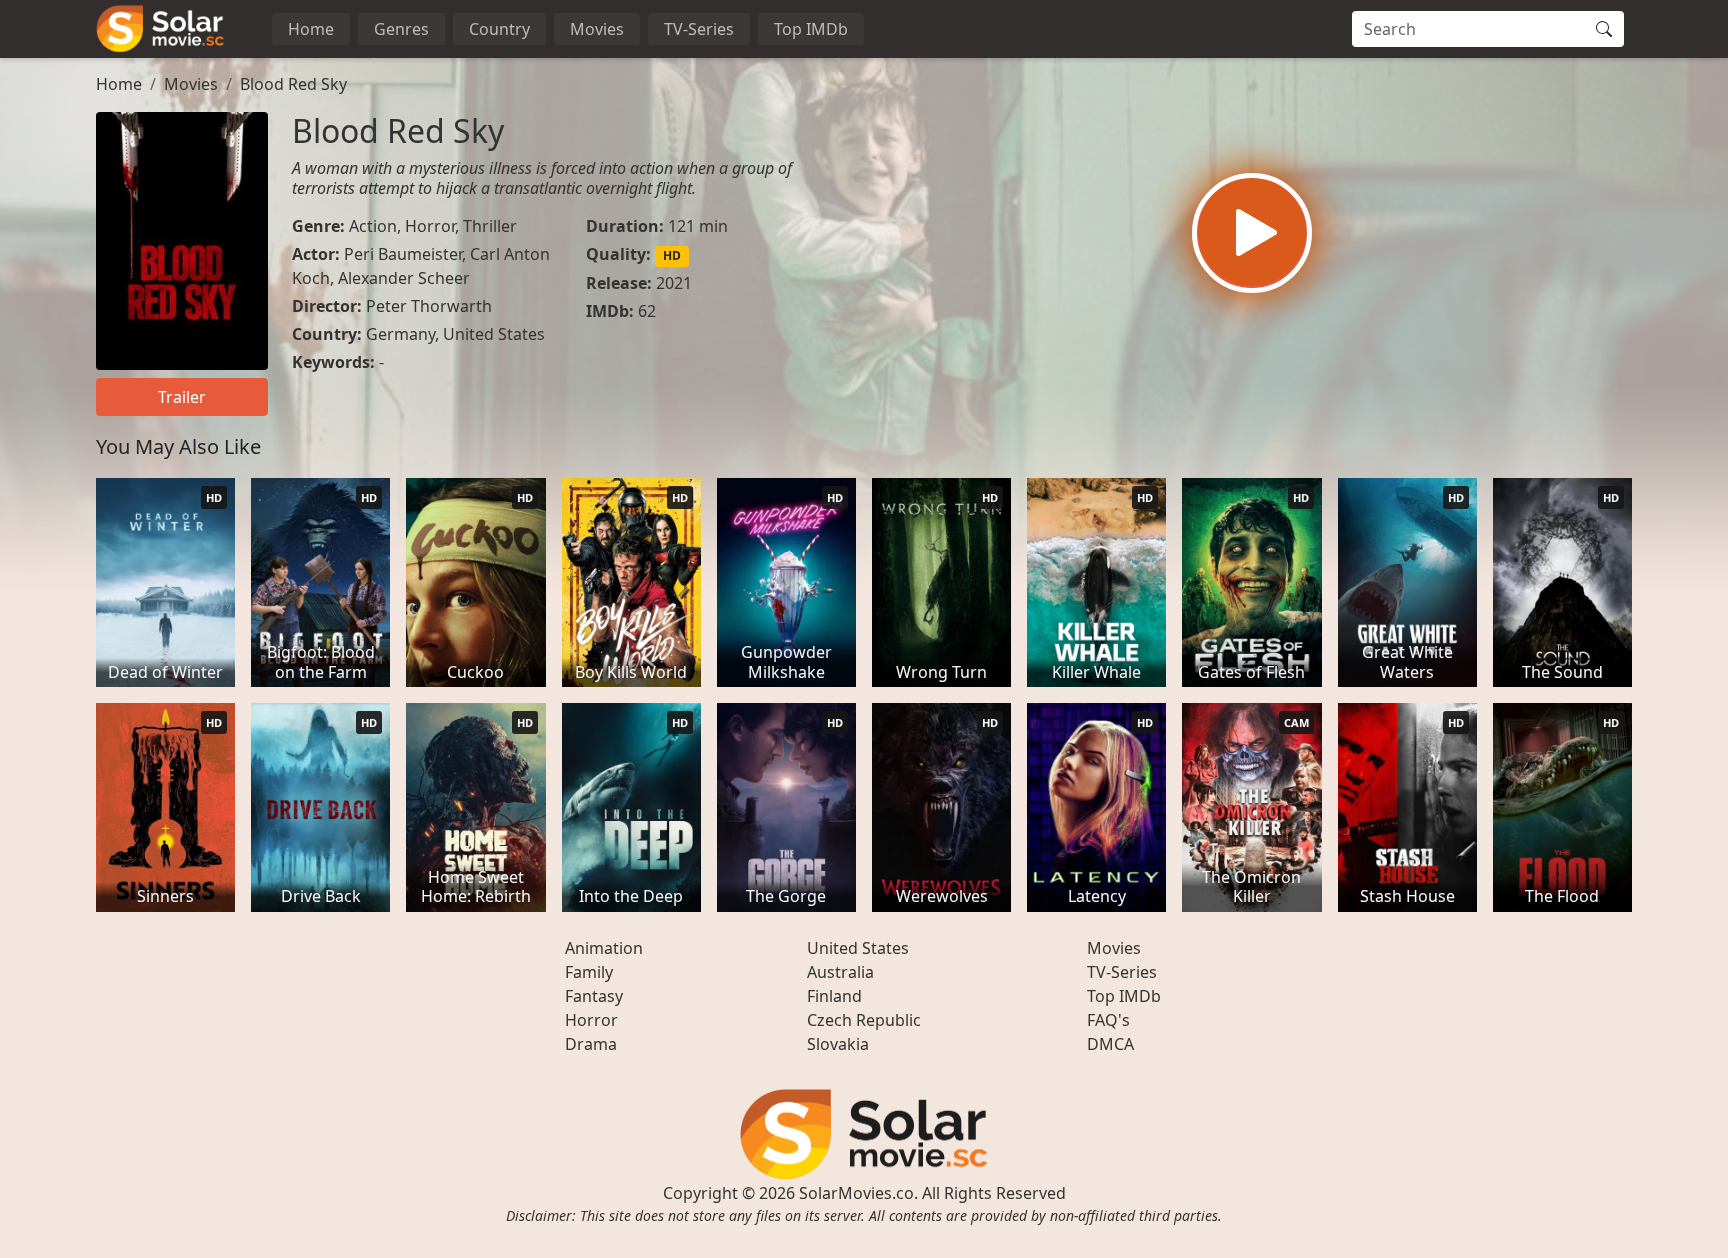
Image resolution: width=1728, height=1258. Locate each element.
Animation (604, 948)
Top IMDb (811, 29)
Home (311, 29)
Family (589, 972)
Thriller (490, 226)
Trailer (182, 397)
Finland (834, 996)
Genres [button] (401, 29)
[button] (1252, 233)
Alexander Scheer (404, 278)
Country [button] (499, 29)
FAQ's (1108, 1020)
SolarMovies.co (856, 1193)
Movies (597, 29)
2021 (674, 283)
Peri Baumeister (403, 254)
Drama (591, 1044)
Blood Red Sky (293, 84)
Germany (400, 334)
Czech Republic (864, 1020)
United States (494, 334)
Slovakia (838, 1044)
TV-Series (699, 29)
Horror (430, 226)
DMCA (1110, 1044)
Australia (840, 972)
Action (373, 226)
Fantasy (594, 996)
